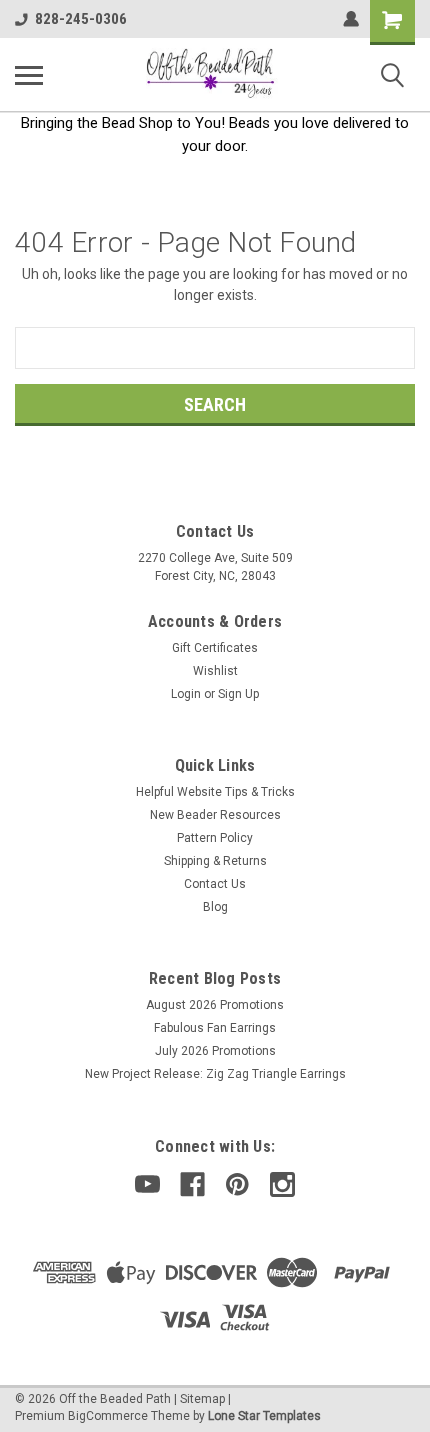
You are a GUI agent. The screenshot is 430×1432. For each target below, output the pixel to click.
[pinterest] (237, 1184)
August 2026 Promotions (215, 1005)
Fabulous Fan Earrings (215, 1028)
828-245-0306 (81, 19)
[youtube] (147, 1184)
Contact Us (215, 884)
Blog (215, 907)
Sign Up (238, 694)
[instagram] (282, 1184)
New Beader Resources (215, 815)
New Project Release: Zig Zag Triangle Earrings (215, 1074)
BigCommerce (108, 1416)
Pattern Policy (215, 838)
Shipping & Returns (215, 861)
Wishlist (215, 671)
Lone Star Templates (264, 1416)
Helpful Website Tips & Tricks (215, 792)
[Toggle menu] (29, 75)
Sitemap (202, 1399)
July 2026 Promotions (215, 1051)
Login (186, 694)
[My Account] (351, 19)
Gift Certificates (215, 648)
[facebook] (192, 1184)
